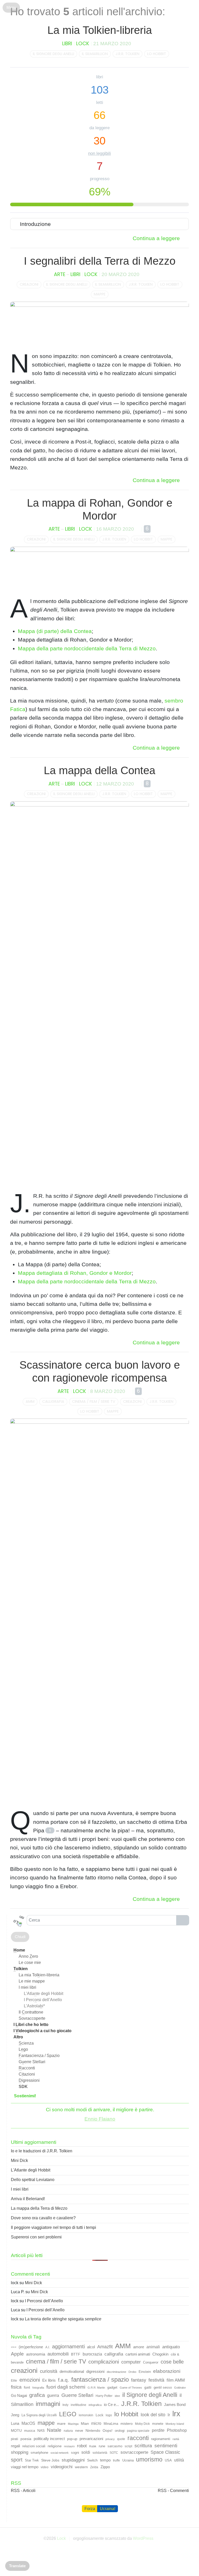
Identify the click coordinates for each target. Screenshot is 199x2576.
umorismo (149, 2459)
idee (117, 2396)
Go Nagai (19, 2395)
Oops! (108, 2430)
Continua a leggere (156, 238)
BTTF (76, 2354)
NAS (41, 2430)
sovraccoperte (134, 2452)
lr (169, 2415)
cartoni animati (138, 2354)
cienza (26, 2043)
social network (60, 2453)
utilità (179, 2460)
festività (156, 2380)
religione (55, 2446)
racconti (138, 2438)
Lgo (23, 2049)
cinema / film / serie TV (94, 1401)
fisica (16, 2387)
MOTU (16, 2430)
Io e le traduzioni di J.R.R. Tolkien (42, 2151)
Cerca (183, 1920)
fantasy (139, 2380)
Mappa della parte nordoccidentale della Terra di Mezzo (87, 648)
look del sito (153, 2415)
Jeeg (15, 2415)
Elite (14, 2381)
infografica (95, 2405)
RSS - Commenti (173, 2491)
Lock (83, 44)
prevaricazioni (91, 2439)
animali (153, 2347)
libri (67, 44)
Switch (92, 2460)
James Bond (175, 2405)
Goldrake (180, 2388)
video (45, 2467)
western (81, 2467)
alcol (91, 2347)
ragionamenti (161, 2439)
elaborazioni (167, 2371)
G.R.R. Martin (96, 2388)
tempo (105, 2460)
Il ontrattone (31, 2012)
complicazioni (104, 2362)
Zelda (94, 2467)
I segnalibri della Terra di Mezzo (100, 261)
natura (68, 2431)
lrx (176, 2414)
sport (17, 2460)
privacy (110, 2439)
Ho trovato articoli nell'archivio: (88, 12)
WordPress (143, 2538)
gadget (112, 2387)
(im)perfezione (31, 2347)
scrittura (143, 2446)
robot (82, 2446)
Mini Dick (19, 2160)
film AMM (176, 2380)
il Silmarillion (95, 54)
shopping (20, 2452)
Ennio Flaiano (100, 2119)
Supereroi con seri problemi (36, 2237)
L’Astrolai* (34, 2006)
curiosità (49, 2371)
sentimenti (166, 2445)
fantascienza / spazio (100, 2379)
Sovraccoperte (32, 2018)
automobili (58, 2354)
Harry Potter (104, 2396)
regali (15, 2446)
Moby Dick (142, 2424)
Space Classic (165, 2452)
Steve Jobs (50, 2460)
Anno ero (28, 1956)
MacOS (28, 2423)
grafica (37, 2395)
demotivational (72, 2371)
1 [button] (50, 1830)
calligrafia (53, 1401)
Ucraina (128, 2460)
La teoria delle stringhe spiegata (63, 2319)
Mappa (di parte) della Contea (55, 631)
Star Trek (32, 2460)
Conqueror (151, 2362)
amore (139, 2347)
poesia (26, 2439)
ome (19, 1950)
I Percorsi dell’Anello (44, 2301)
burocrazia (92, 2354)
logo (109, 2415)
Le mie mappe (32, 1981)
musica (30, 2431)
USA (168, 2460)
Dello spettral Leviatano (33, 2180)
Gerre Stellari (32, 2062)
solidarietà (100, 2453)
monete (158, 2424)
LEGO (68, 2414)
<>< (14, 2347)
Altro (18, 2037)
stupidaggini (73, 2460)
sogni (75, 2453)
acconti (27, 2068)
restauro (69, 2446)
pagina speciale (138, 2431)
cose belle (172, 2362)
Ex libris (49, 2380)
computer (131, 2362)
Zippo (105, 2467)
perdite (158, 2430)
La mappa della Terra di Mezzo (39, 2208)
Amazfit (105, 2347)
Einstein (145, 2372)
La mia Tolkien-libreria (100, 30)
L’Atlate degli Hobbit (44, 1994)
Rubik (93, 2446)
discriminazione (116, 2372)
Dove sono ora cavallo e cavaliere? (43, 2218)
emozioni (30, 2380)
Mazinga (73, 2424)
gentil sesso (163, 2387)
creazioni (29, 284)
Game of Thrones (131, 2388)
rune (102, 2446)
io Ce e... (111, 2405)
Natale (54, 2430)
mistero (127, 2423)
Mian (85, 2423)
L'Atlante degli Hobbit (31, 2170)
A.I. (48, 2347)
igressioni (29, 2080)
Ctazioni (27, 2074)
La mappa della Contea (99, 770)
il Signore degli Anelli (54, 54)
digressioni (95, 2371)
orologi (120, 2431)
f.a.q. (63, 2380)
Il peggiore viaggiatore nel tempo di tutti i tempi (54, 2227)
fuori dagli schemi (66, 2387)
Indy (65, 2405)
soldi (86, 2452)
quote (121, 2439)
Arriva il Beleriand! (28, 2199)
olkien (21, 1969)
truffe (116, 2460)
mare (61, 2423)
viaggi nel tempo (25, 2467)
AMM (30, 1401)
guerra (53, 2395)
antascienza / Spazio (39, 2056)
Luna (15, 2423)
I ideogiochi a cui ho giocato (42, 2031)
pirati (15, 2439)
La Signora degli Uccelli (39, 2415)
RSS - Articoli (23, 2491)
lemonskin (86, 2415)
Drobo (132, 2372)
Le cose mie (30, 1963)
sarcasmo (115, 2446)
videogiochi (62, 2467)
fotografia (38, 2388)
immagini (48, 2404)
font (27, 2387)
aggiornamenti (68, 2346)
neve (79, 2430)
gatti (148, 2387)
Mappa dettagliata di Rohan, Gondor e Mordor (75, 1273)
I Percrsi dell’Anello (43, 2000)
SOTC (114, 2453)
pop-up (72, 2439)
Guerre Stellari (77, 2395)
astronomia (36, 2354)
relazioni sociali (34, 2446)
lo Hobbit (157, 54)
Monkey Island (175, 2424)
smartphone (39, 2453)
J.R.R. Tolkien (127, 54)
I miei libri (27, 1987)
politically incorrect (49, 2439)
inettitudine (79, 2405)
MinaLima (111, 2424)
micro (96, 2423)
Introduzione (35, 224)
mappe (100, 294)
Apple (17, 2354)
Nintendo (93, 2430)
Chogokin (160, 2354)
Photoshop (177, 2430)
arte (60, 274)
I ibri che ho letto (31, 2025)
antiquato (171, 2347)
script (128, 2446)
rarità (176, 2439)
